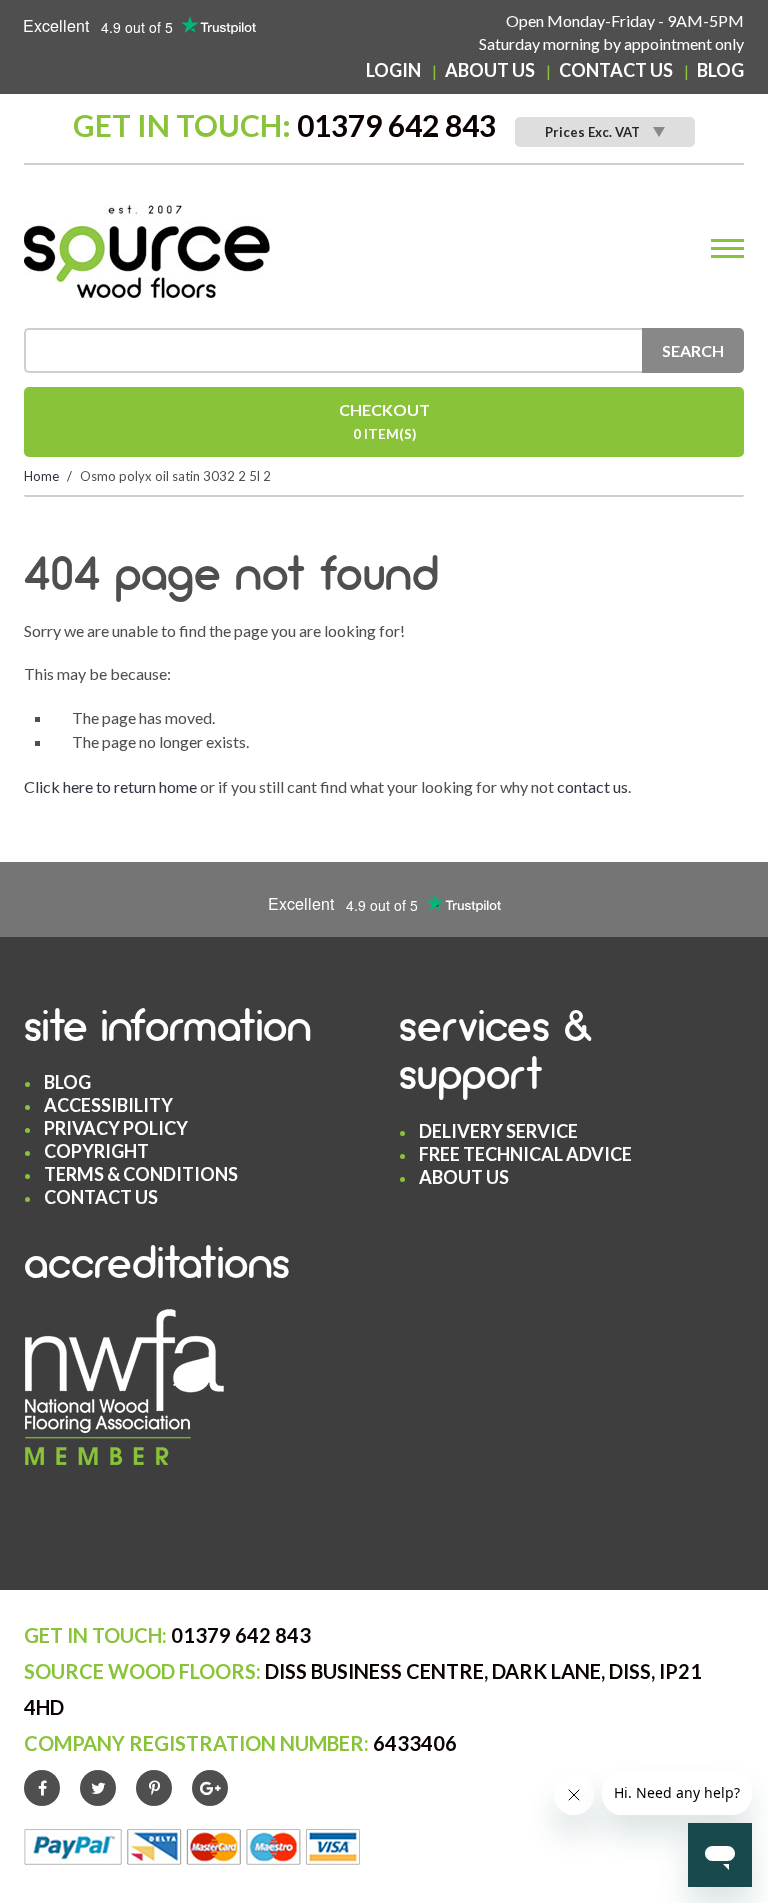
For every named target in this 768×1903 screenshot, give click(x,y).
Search (693, 350)
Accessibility (108, 1105)
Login (393, 70)
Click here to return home (110, 786)
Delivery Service (498, 1131)
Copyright (96, 1151)
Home (41, 476)
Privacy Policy (116, 1128)
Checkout (384, 421)
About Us (490, 70)
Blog (720, 70)
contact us (592, 786)
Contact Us (616, 70)
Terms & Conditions (141, 1174)
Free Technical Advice (525, 1154)
